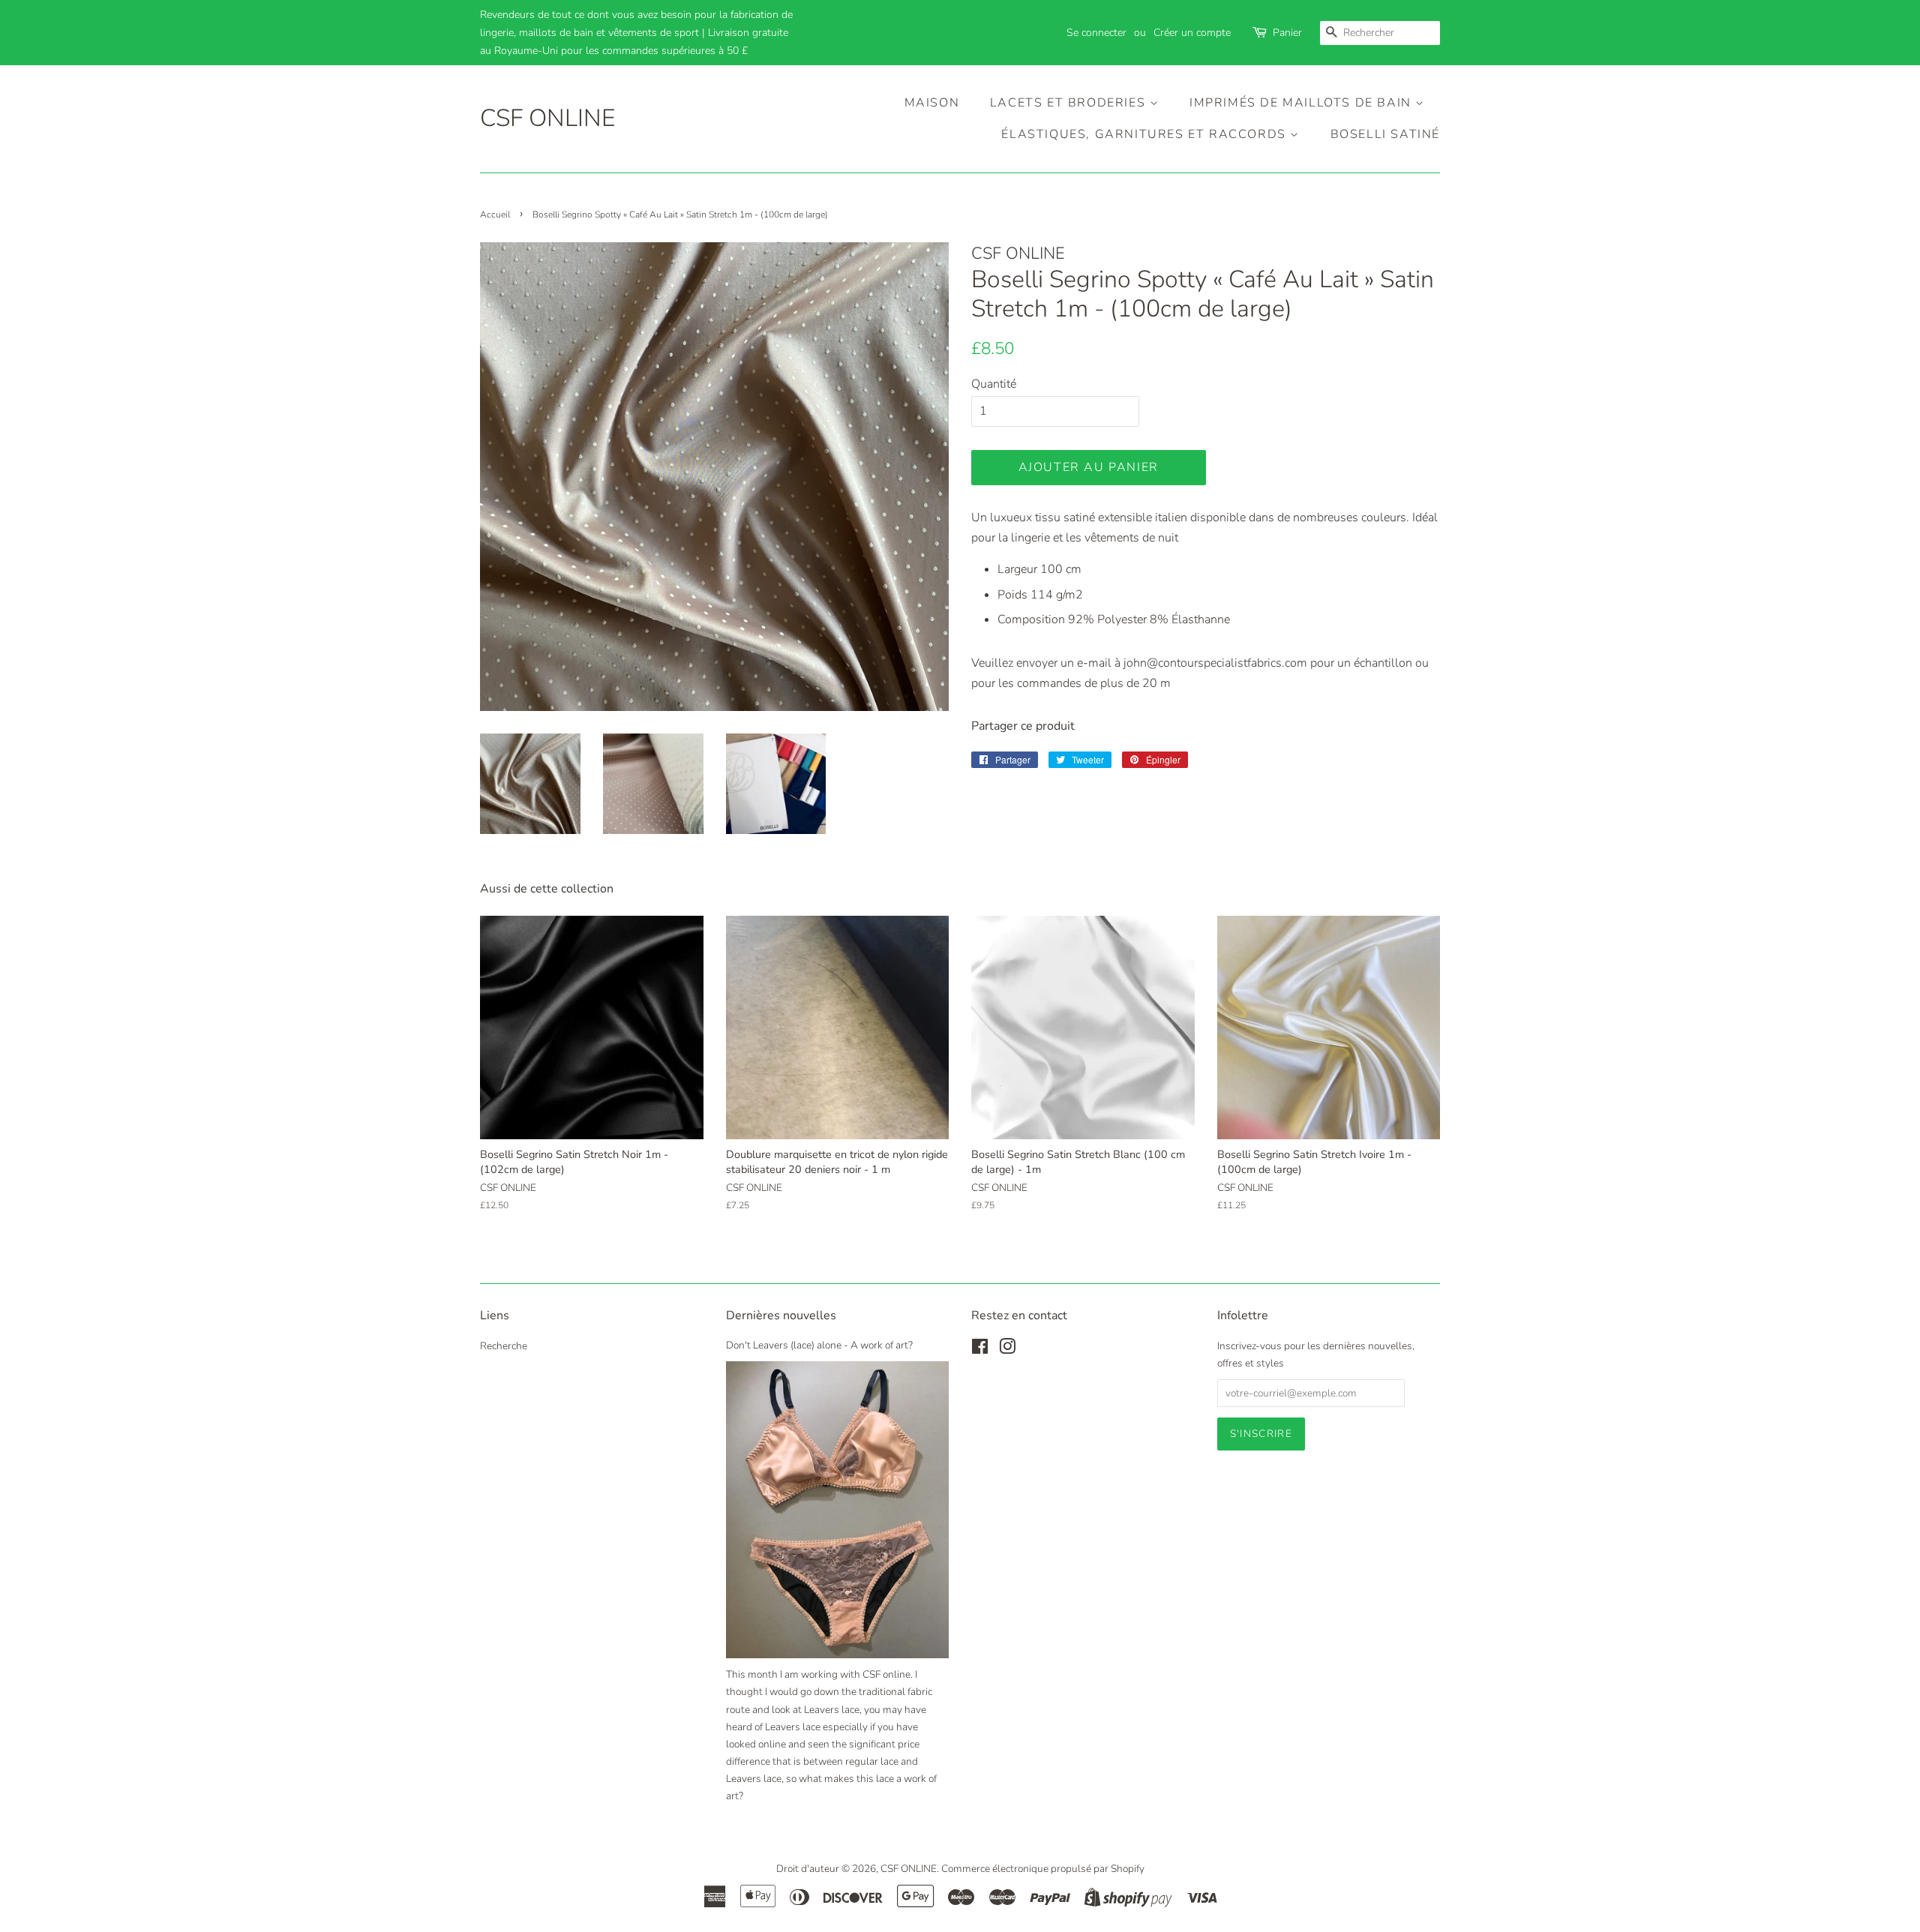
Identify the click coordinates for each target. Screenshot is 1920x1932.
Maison (932, 103)
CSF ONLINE (547, 118)
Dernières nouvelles (781, 1315)
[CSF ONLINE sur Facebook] (980, 1350)
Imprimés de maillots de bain (1302, 103)
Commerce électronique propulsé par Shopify (1043, 1869)
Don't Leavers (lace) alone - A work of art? (819, 1345)
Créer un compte (1192, 33)
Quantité (994, 384)
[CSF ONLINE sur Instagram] (1007, 1350)
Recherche (504, 1346)
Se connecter (1096, 33)
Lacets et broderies (1070, 103)
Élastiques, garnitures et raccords (1146, 134)
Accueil (495, 214)
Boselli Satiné (1385, 134)
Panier (1287, 33)
